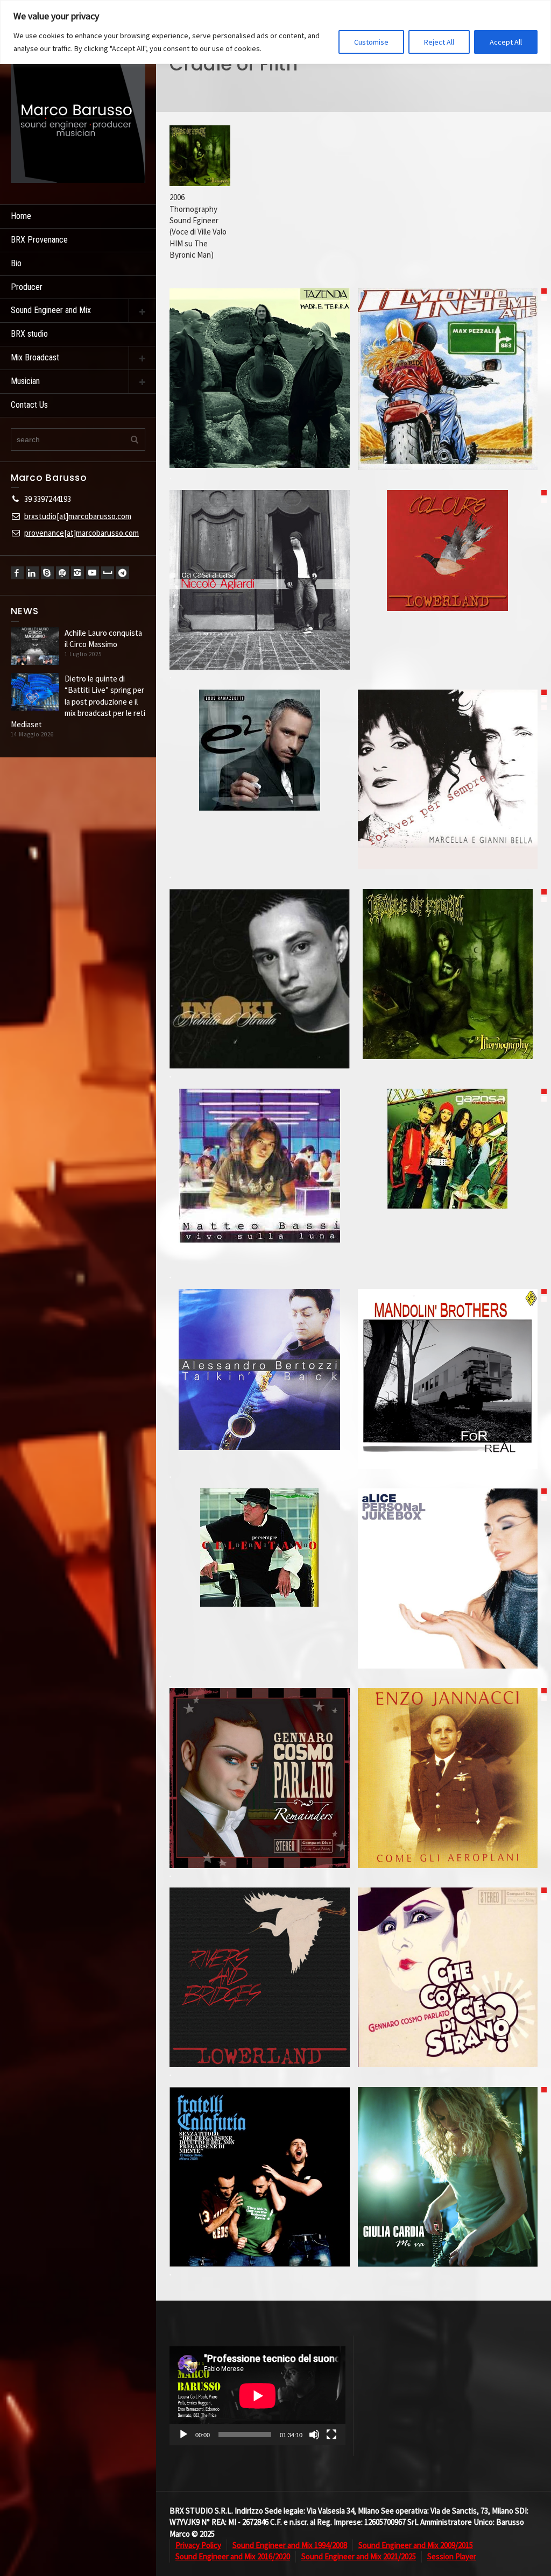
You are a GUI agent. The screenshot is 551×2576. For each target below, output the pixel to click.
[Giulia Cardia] (447, 2207)
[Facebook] (17, 573)
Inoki (260, 945)
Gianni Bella (447, 746)
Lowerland (448, 517)
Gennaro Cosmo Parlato (259, 1744)
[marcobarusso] (78, 115)
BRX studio (29, 334)
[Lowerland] (447, 581)
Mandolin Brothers (447, 1345)
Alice (448, 1545)
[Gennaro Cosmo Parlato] (260, 1808)
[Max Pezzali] (447, 410)
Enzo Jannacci (447, 1744)
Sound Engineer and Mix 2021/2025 (359, 2556)
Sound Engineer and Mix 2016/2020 (233, 2556)
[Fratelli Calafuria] (260, 2207)
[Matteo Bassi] (260, 1195)
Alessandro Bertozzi (259, 1336)
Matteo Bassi (260, 1132)
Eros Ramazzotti (260, 716)
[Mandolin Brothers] (447, 1409)
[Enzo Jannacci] (447, 1808)
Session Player (452, 2556)
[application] (257, 2396)
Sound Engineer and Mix (51, 310)
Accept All (506, 42)
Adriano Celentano (259, 1514)
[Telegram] (123, 573)
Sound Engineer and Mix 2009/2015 (416, 2545)
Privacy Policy (198, 2545)
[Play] (183, 2435)
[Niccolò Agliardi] (260, 610)
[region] (275, 32)
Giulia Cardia (448, 2144)
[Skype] (47, 573)
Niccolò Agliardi (260, 547)
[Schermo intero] (331, 2435)
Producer (27, 287)
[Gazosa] (447, 1179)
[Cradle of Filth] (447, 1004)
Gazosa (448, 1115)
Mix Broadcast (35, 357)
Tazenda (260, 344)
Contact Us (29, 405)
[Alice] (447, 1609)
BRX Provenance (39, 240)
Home (21, 216)
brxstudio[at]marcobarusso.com (78, 516)
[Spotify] (62, 573)
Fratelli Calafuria (259, 2144)
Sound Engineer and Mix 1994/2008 (290, 2545)
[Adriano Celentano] (260, 1578)
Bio (16, 263)
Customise (371, 42)
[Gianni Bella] (447, 810)
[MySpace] (108, 573)
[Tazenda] (260, 408)
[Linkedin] (32, 573)
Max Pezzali (447, 346)
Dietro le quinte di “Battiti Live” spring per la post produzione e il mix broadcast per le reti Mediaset (78, 702)
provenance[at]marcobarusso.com (82, 533)
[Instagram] (77, 573)
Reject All (439, 42)
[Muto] (314, 2435)
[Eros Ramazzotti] (260, 780)
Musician (25, 381)
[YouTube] (93, 573)
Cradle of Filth (447, 940)
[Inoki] (260, 1009)
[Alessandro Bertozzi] (260, 1400)
